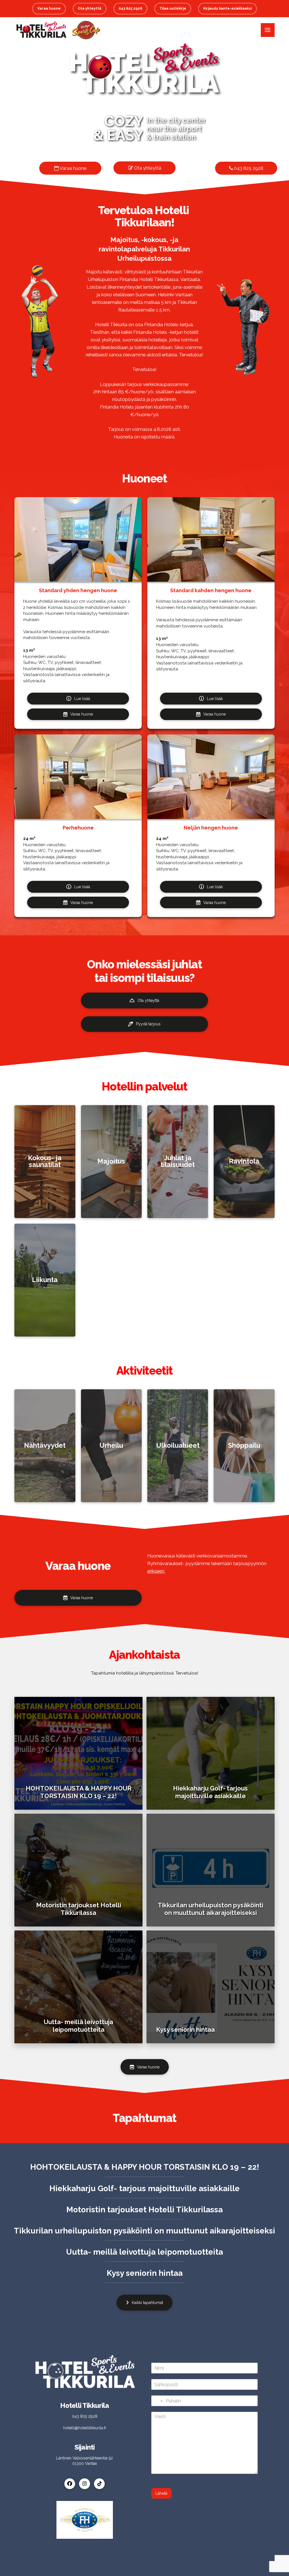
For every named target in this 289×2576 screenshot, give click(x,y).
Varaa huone (73, 168)
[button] (268, 30)
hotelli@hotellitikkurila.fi (85, 2428)
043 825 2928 (248, 168)
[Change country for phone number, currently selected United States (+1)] (158, 2401)
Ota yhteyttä (147, 168)
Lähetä (161, 2493)
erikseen (156, 1571)
